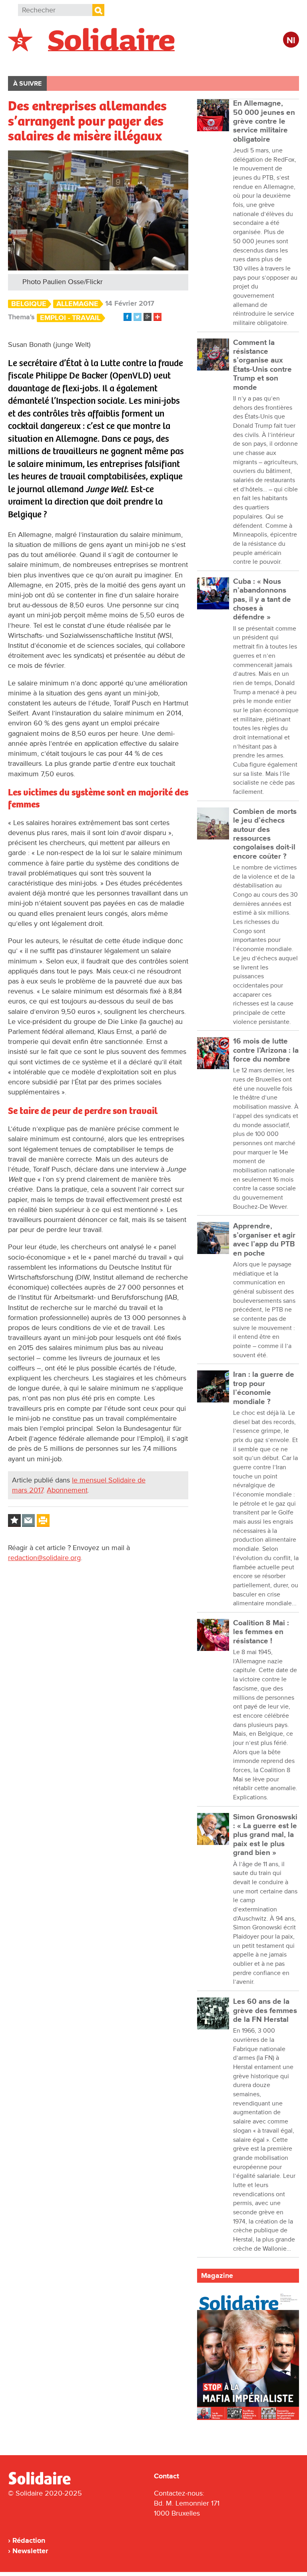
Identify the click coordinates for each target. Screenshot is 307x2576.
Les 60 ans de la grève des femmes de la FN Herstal (265, 2011)
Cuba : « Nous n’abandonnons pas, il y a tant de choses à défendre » (262, 599)
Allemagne (77, 304)
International (83, 63)
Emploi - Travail (70, 318)
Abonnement (67, 1490)
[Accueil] (43, 2483)
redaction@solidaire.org (44, 1558)
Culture (226, 63)
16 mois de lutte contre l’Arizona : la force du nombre (266, 1050)
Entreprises (178, 63)
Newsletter (30, 2551)
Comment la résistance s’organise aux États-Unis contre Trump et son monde (262, 365)
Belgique (31, 63)
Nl (291, 41)
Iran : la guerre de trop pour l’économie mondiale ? (264, 1388)
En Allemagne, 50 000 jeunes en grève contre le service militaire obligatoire (264, 121)
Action (131, 63)
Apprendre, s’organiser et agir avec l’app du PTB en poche (264, 1240)
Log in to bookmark (14, 1520)
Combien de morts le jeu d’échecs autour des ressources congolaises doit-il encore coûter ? (265, 834)
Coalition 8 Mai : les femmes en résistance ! (261, 1632)
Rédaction (29, 2540)
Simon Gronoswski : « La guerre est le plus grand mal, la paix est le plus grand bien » (265, 1835)
